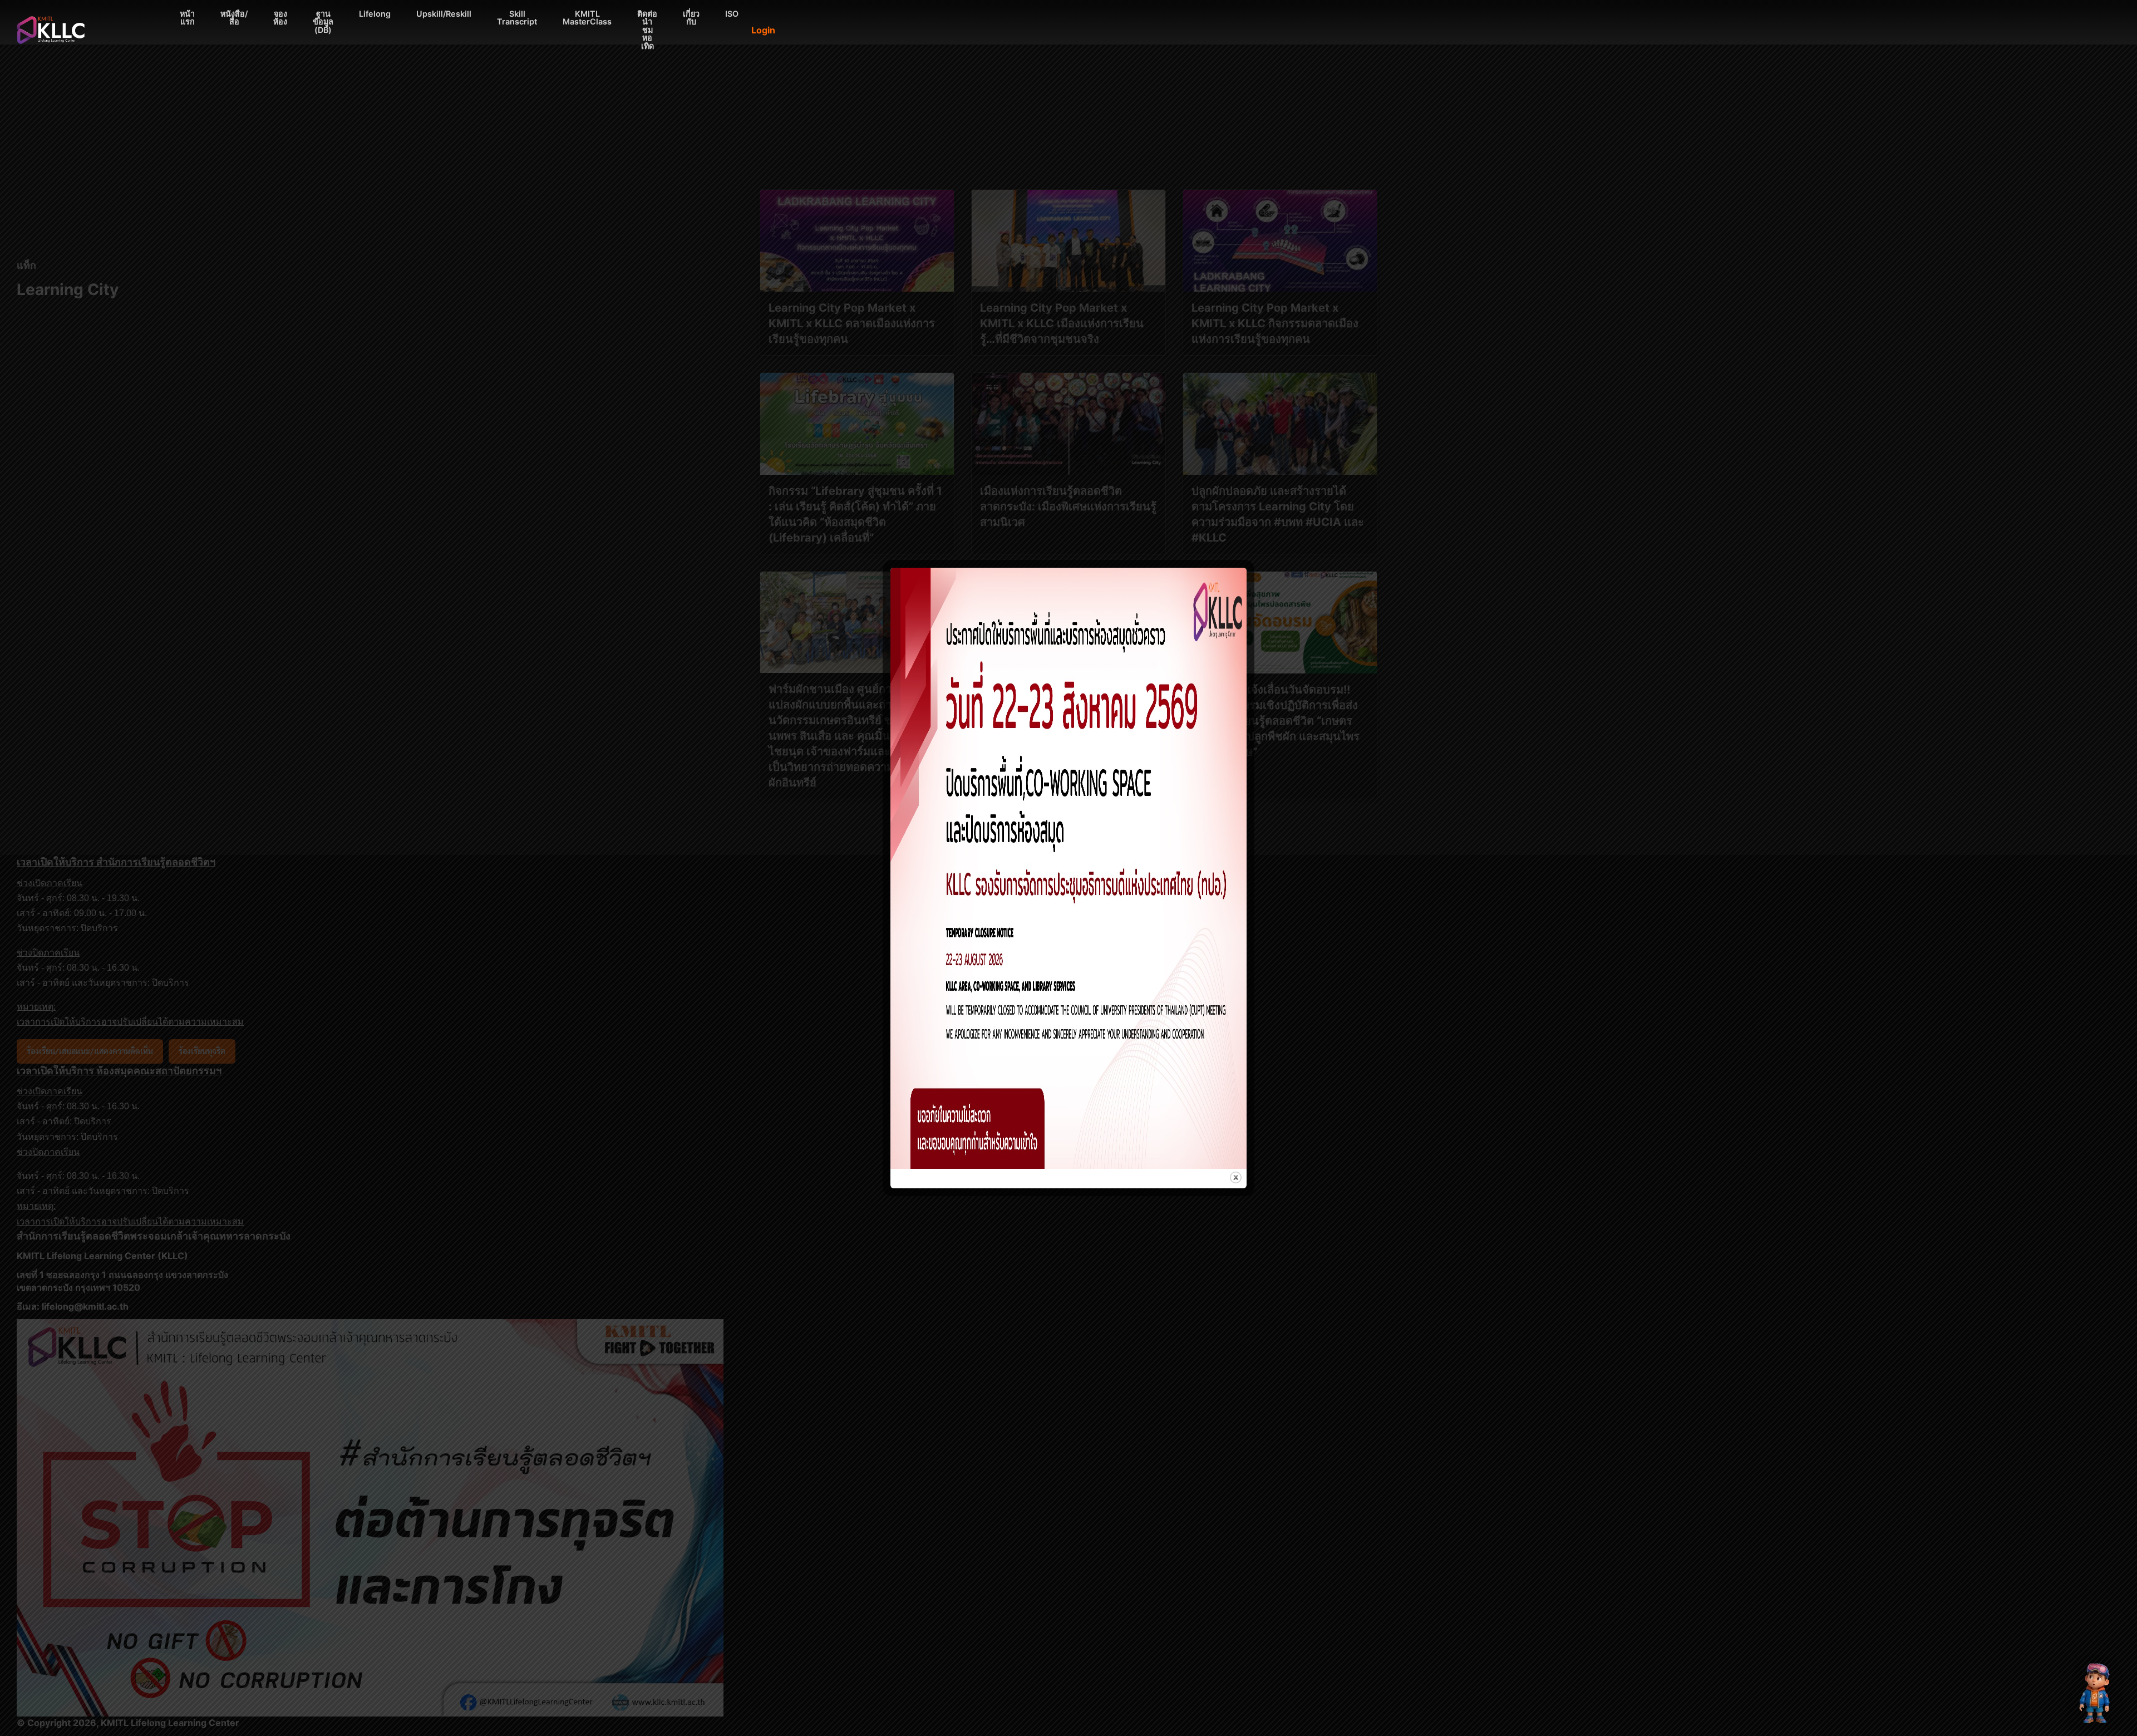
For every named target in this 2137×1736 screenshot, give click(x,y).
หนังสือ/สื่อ (234, 18)
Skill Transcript (517, 18)
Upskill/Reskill (444, 14)
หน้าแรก (187, 18)
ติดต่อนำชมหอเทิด (647, 30)
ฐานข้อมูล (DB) (323, 22)
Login (763, 30)
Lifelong (375, 14)
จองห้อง (280, 18)
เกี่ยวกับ (691, 18)
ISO (732, 14)
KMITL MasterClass (587, 18)
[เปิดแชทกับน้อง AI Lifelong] (2096, 1693)
